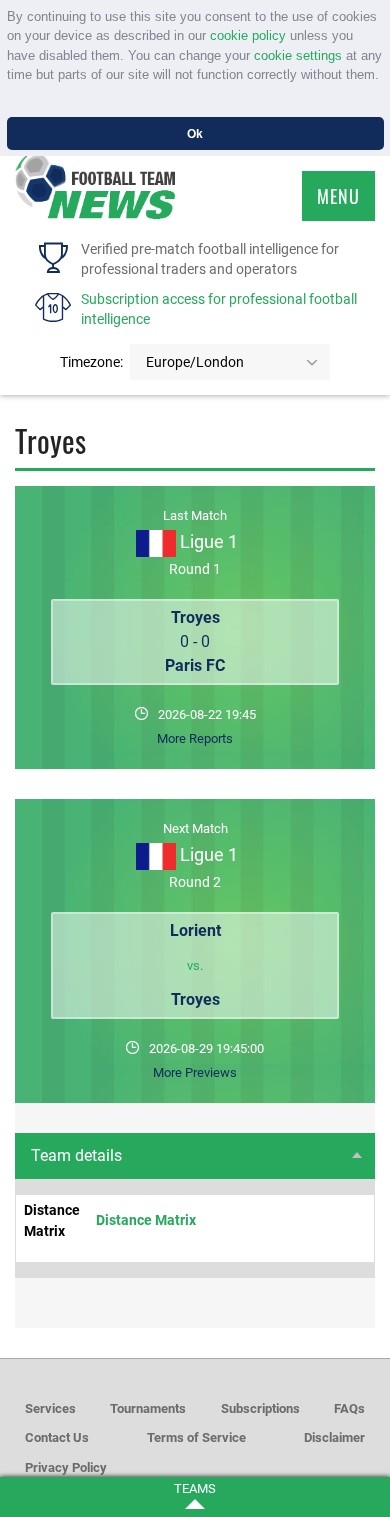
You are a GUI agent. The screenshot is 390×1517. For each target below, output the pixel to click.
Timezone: (91, 362)
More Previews (195, 1072)
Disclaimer (334, 1437)
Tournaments (148, 1408)
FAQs (349, 1408)
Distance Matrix (146, 1220)
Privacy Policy (66, 1467)
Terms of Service (196, 1437)
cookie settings (298, 55)
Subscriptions (260, 1408)
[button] (9, 95)
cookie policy (248, 35)
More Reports (195, 738)
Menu (338, 196)
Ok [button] (195, 133)
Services (50, 1408)
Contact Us (57, 1437)
